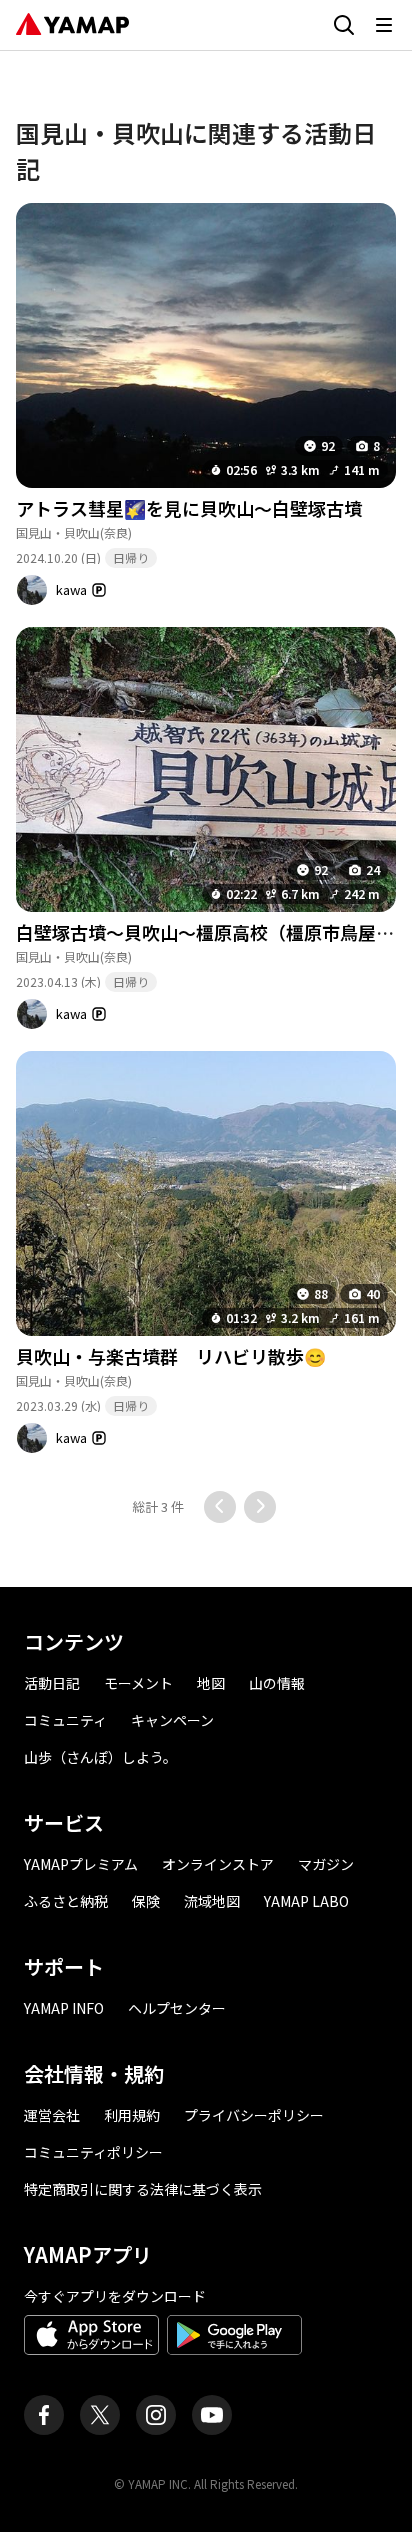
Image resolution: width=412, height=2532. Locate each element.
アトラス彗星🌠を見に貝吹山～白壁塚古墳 (189, 508)
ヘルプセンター (177, 2008)
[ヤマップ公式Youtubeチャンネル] (212, 2415)
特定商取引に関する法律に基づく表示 (143, 2189)
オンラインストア (218, 1864)
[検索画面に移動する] (344, 25)
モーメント (138, 1683)
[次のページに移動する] (260, 1507)
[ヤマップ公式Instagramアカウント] (156, 2415)
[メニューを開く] (384, 25)
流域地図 (212, 1901)
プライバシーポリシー (254, 2115)
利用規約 (132, 2115)
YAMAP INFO (64, 2008)
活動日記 (52, 1683)
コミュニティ (65, 1720)
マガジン (326, 1864)
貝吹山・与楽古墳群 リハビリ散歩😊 (171, 1356)
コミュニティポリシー (93, 2152)
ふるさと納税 (66, 1901)
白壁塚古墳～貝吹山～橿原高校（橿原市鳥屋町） (214, 932)
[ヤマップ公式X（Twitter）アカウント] (100, 2415)
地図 (211, 1683)
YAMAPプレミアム (81, 1864)
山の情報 (277, 1683)
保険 (146, 1901)
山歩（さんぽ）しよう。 (100, 1757)
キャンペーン (172, 1720)
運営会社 (52, 2115)
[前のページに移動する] (220, 1507)
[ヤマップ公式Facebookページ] (44, 2415)
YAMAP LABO (306, 1901)
